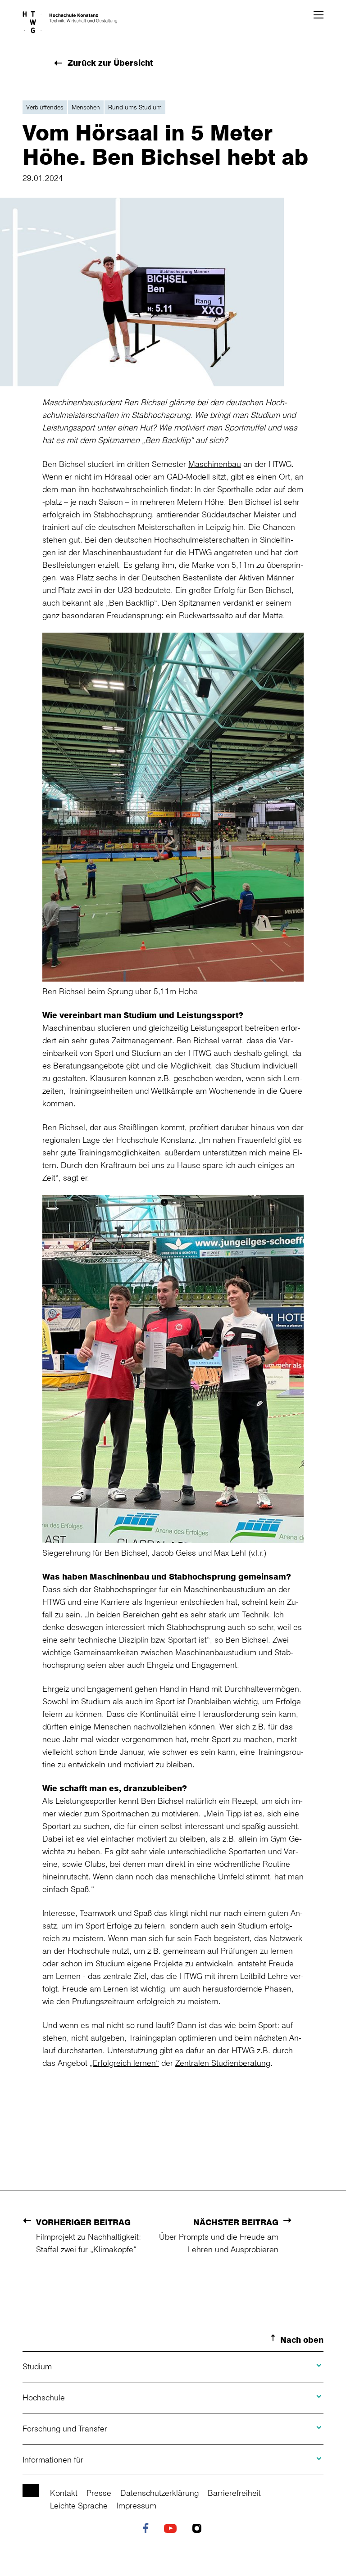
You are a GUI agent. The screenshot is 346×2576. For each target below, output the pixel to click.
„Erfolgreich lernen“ (124, 2063)
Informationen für (53, 2459)
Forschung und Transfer (65, 2428)
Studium (37, 2366)
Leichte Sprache (79, 2505)
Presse (99, 2493)
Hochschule (44, 2397)
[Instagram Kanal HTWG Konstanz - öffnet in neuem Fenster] (199, 2529)
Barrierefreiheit (234, 2493)
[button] (319, 15)
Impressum (137, 2505)
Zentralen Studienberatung (223, 2063)
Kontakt (64, 2493)
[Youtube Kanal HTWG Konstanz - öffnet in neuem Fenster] (173, 2529)
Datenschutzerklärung (159, 2493)
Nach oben (302, 2340)
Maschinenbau (215, 464)
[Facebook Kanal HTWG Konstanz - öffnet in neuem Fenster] (148, 2529)
